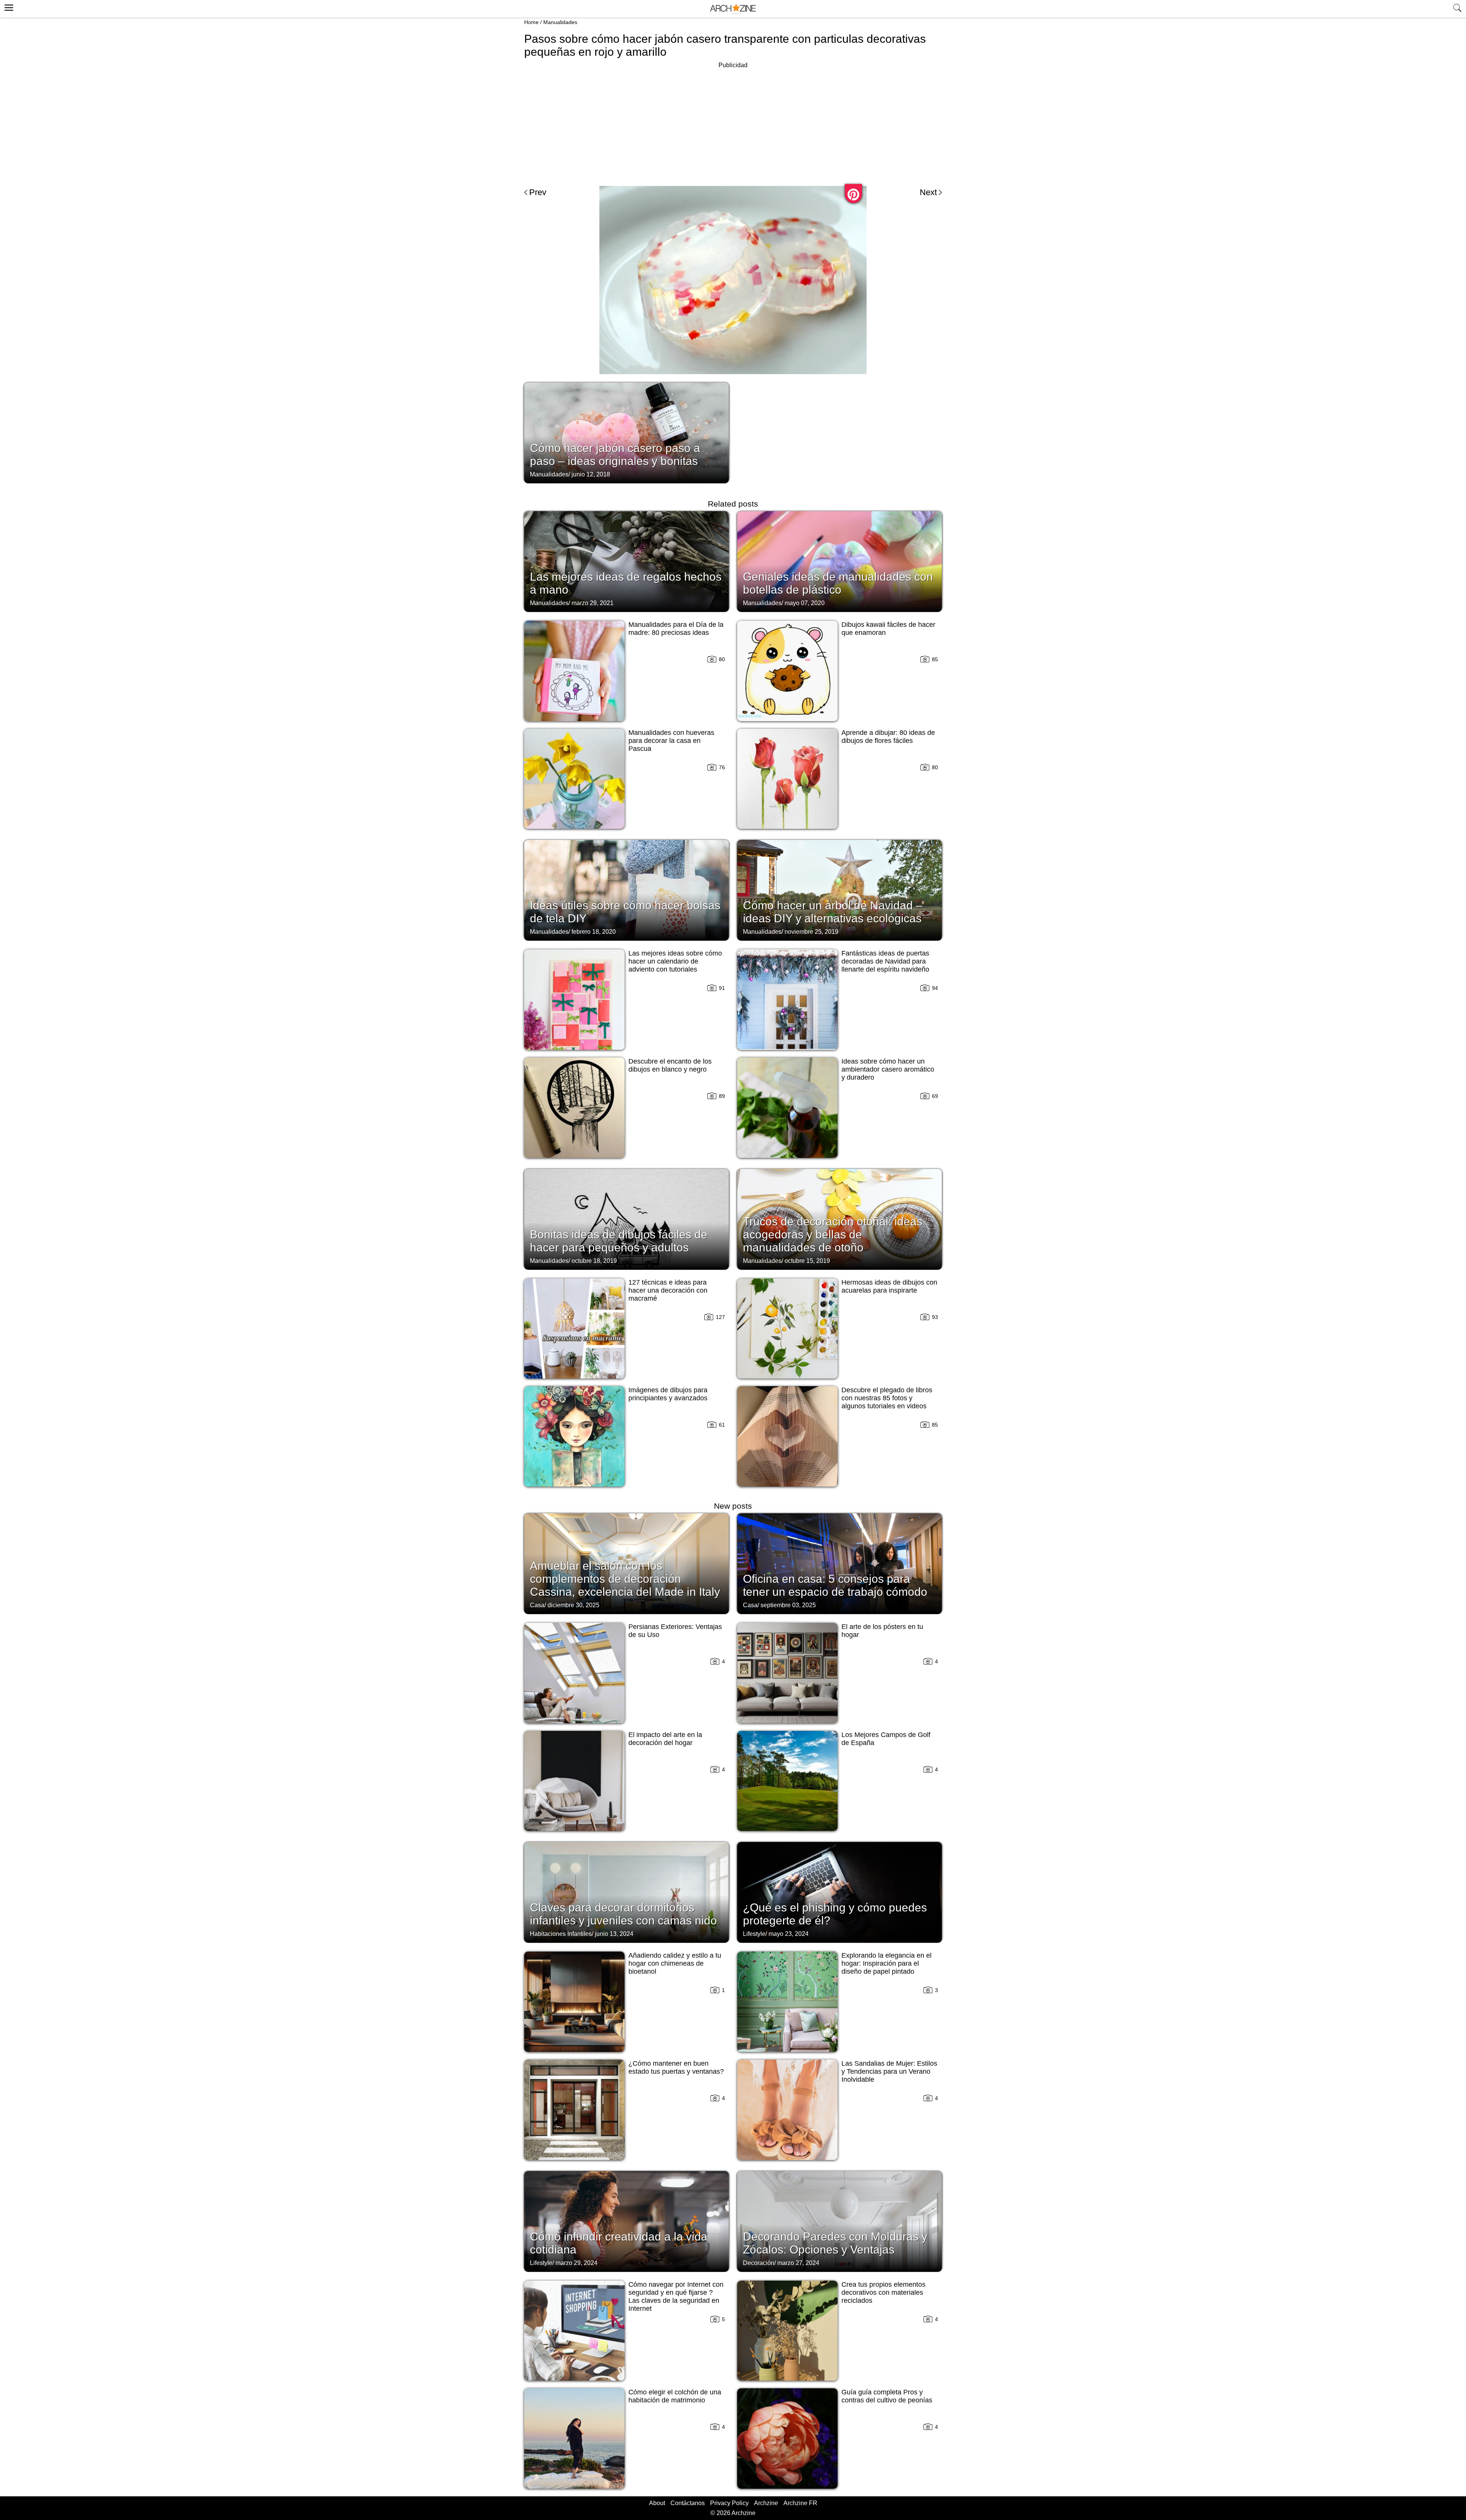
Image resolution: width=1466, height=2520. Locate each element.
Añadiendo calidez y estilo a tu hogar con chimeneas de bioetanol (675, 1963)
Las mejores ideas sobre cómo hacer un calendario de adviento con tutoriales (675, 961)
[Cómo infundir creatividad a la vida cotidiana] (626, 2221)
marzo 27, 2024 (798, 2263)
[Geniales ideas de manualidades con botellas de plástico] (840, 561)
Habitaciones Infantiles (561, 1934)
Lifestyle (754, 1934)
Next (928, 192)
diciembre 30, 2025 (573, 1605)
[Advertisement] (733, 124)
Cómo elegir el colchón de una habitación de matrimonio (675, 2396)
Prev (538, 192)
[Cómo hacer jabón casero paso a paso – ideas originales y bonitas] (626, 432)
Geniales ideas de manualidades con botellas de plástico (838, 583)
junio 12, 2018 (591, 474)
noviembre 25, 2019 (811, 932)
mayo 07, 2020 (805, 603)
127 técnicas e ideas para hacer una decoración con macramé (668, 1290)
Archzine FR (800, 2503)
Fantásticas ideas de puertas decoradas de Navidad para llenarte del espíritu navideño (885, 961)
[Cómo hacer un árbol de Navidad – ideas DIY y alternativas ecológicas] (840, 890)
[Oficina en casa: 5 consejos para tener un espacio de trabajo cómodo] (840, 1563)
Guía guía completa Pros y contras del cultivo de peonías (887, 2396)
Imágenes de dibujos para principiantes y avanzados (668, 1394)
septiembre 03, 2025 (788, 1605)
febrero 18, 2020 (594, 932)
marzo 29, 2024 (576, 2263)
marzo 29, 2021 (593, 603)
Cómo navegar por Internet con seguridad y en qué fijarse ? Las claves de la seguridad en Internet (676, 2296)
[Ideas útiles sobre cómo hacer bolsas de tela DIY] (626, 890)
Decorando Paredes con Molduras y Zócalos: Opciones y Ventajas (835, 2243)
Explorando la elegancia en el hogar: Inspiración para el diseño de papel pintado (886, 1963)
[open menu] (8, 6)
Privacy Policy (729, 2503)
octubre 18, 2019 (594, 1261)
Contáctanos (688, 2503)
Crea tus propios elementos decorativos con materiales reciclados (883, 2292)
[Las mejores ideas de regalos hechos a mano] (626, 561)
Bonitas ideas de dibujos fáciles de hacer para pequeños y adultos (619, 1241)
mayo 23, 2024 (789, 1934)
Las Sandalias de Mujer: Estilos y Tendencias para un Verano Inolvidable (889, 2071)
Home (531, 22)
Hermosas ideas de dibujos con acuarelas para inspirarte (889, 1286)
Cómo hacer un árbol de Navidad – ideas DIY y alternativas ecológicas (833, 912)
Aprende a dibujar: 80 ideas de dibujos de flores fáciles (888, 737)
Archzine (766, 2503)
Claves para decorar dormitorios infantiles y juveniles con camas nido (623, 1914)
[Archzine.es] (733, 9)
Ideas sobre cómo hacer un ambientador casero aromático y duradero (888, 1069)
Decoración (759, 2263)
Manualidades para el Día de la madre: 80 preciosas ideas (676, 629)
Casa (537, 1605)
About (657, 2503)
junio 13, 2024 (614, 1934)
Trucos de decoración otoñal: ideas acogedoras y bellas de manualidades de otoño (833, 1234)
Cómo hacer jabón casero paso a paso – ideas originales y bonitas (615, 454)
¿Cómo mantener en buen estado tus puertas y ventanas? (676, 2067)
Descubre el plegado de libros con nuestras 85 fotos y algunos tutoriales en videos (887, 1398)
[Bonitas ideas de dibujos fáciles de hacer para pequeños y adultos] (626, 1219)
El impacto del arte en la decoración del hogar (665, 1739)
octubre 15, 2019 (807, 1261)
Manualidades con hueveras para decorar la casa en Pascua (671, 741)
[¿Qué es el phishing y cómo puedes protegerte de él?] (840, 1892)
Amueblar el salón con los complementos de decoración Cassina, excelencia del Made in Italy (625, 1579)
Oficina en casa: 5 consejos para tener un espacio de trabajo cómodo (835, 1585)
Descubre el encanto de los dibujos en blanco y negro (670, 1065)
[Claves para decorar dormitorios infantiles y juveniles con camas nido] (626, 1892)
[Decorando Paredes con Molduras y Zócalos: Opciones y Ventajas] (840, 2221)
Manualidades (560, 22)
